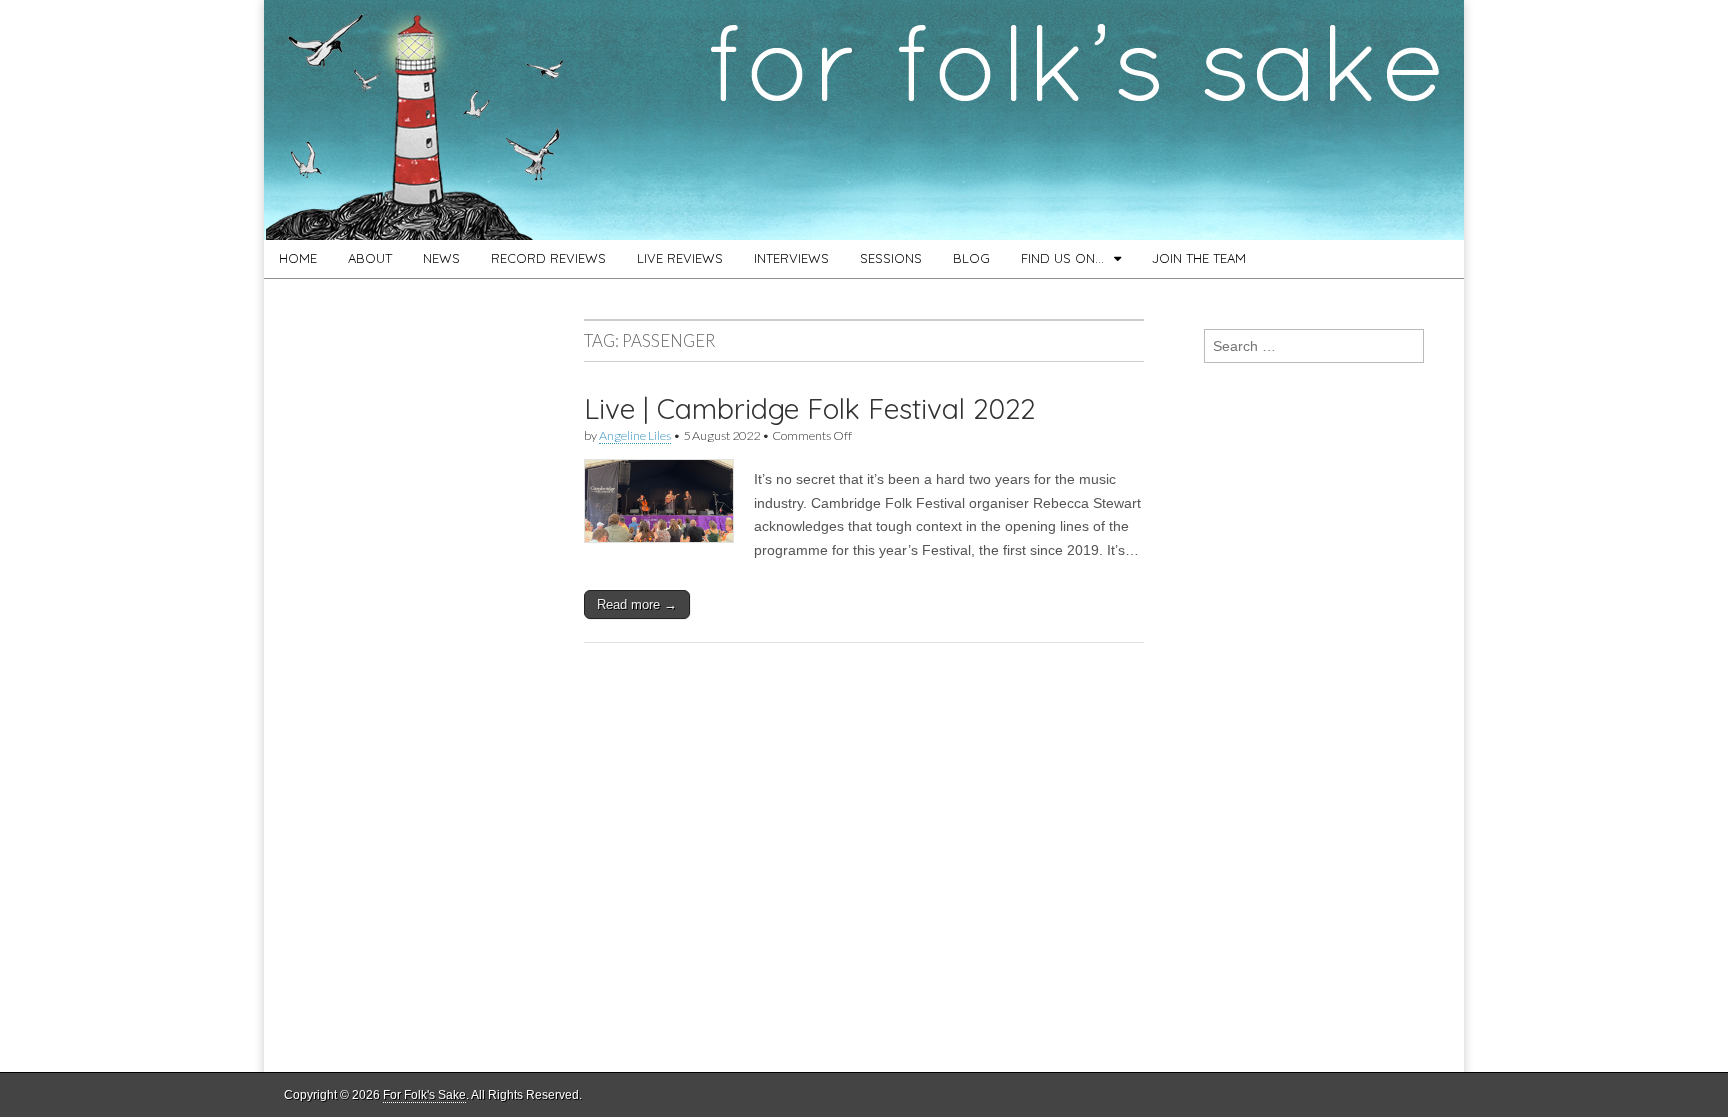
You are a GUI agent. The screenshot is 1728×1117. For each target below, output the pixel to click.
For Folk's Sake (424, 1095)
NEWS (441, 258)
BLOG (971, 258)
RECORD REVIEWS (548, 258)
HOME (298, 258)
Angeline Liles (635, 435)
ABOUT (370, 258)
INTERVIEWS (791, 258)
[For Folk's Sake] (864, 120)
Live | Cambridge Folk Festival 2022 (809, 408)
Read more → (637, 604)
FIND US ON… (1062, 258)
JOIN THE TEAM (1199, 258)
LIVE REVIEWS (680, 258)
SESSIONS (891, 258)
